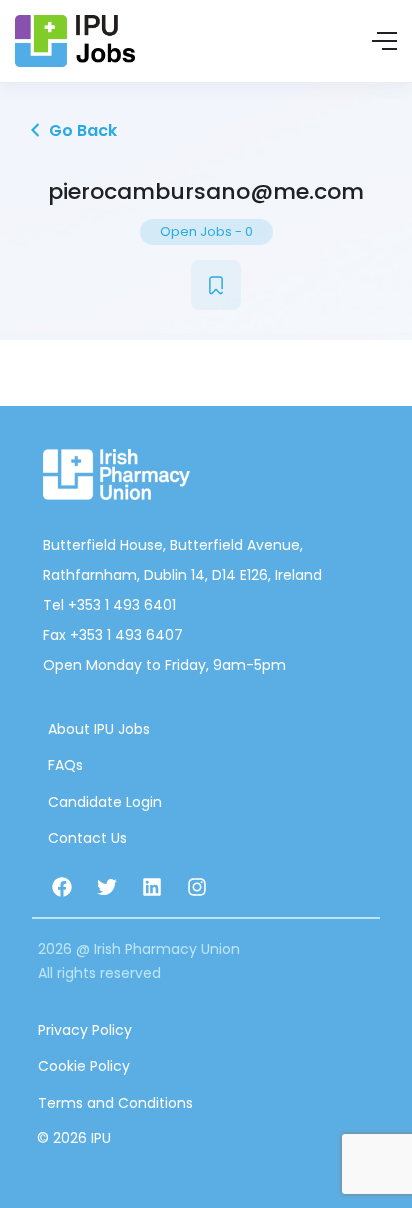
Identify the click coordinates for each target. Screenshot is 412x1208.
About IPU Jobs (99, 729)
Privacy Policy (85, 1030)
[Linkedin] (152, 887)
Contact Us (87, 838)
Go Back (81, 130)
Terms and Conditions (115, 1103)
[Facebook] (62, 887)
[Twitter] (107, 887)
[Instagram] (197, 887)
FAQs (65, 765)
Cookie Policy (84, 1066)
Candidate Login (105, 802)
